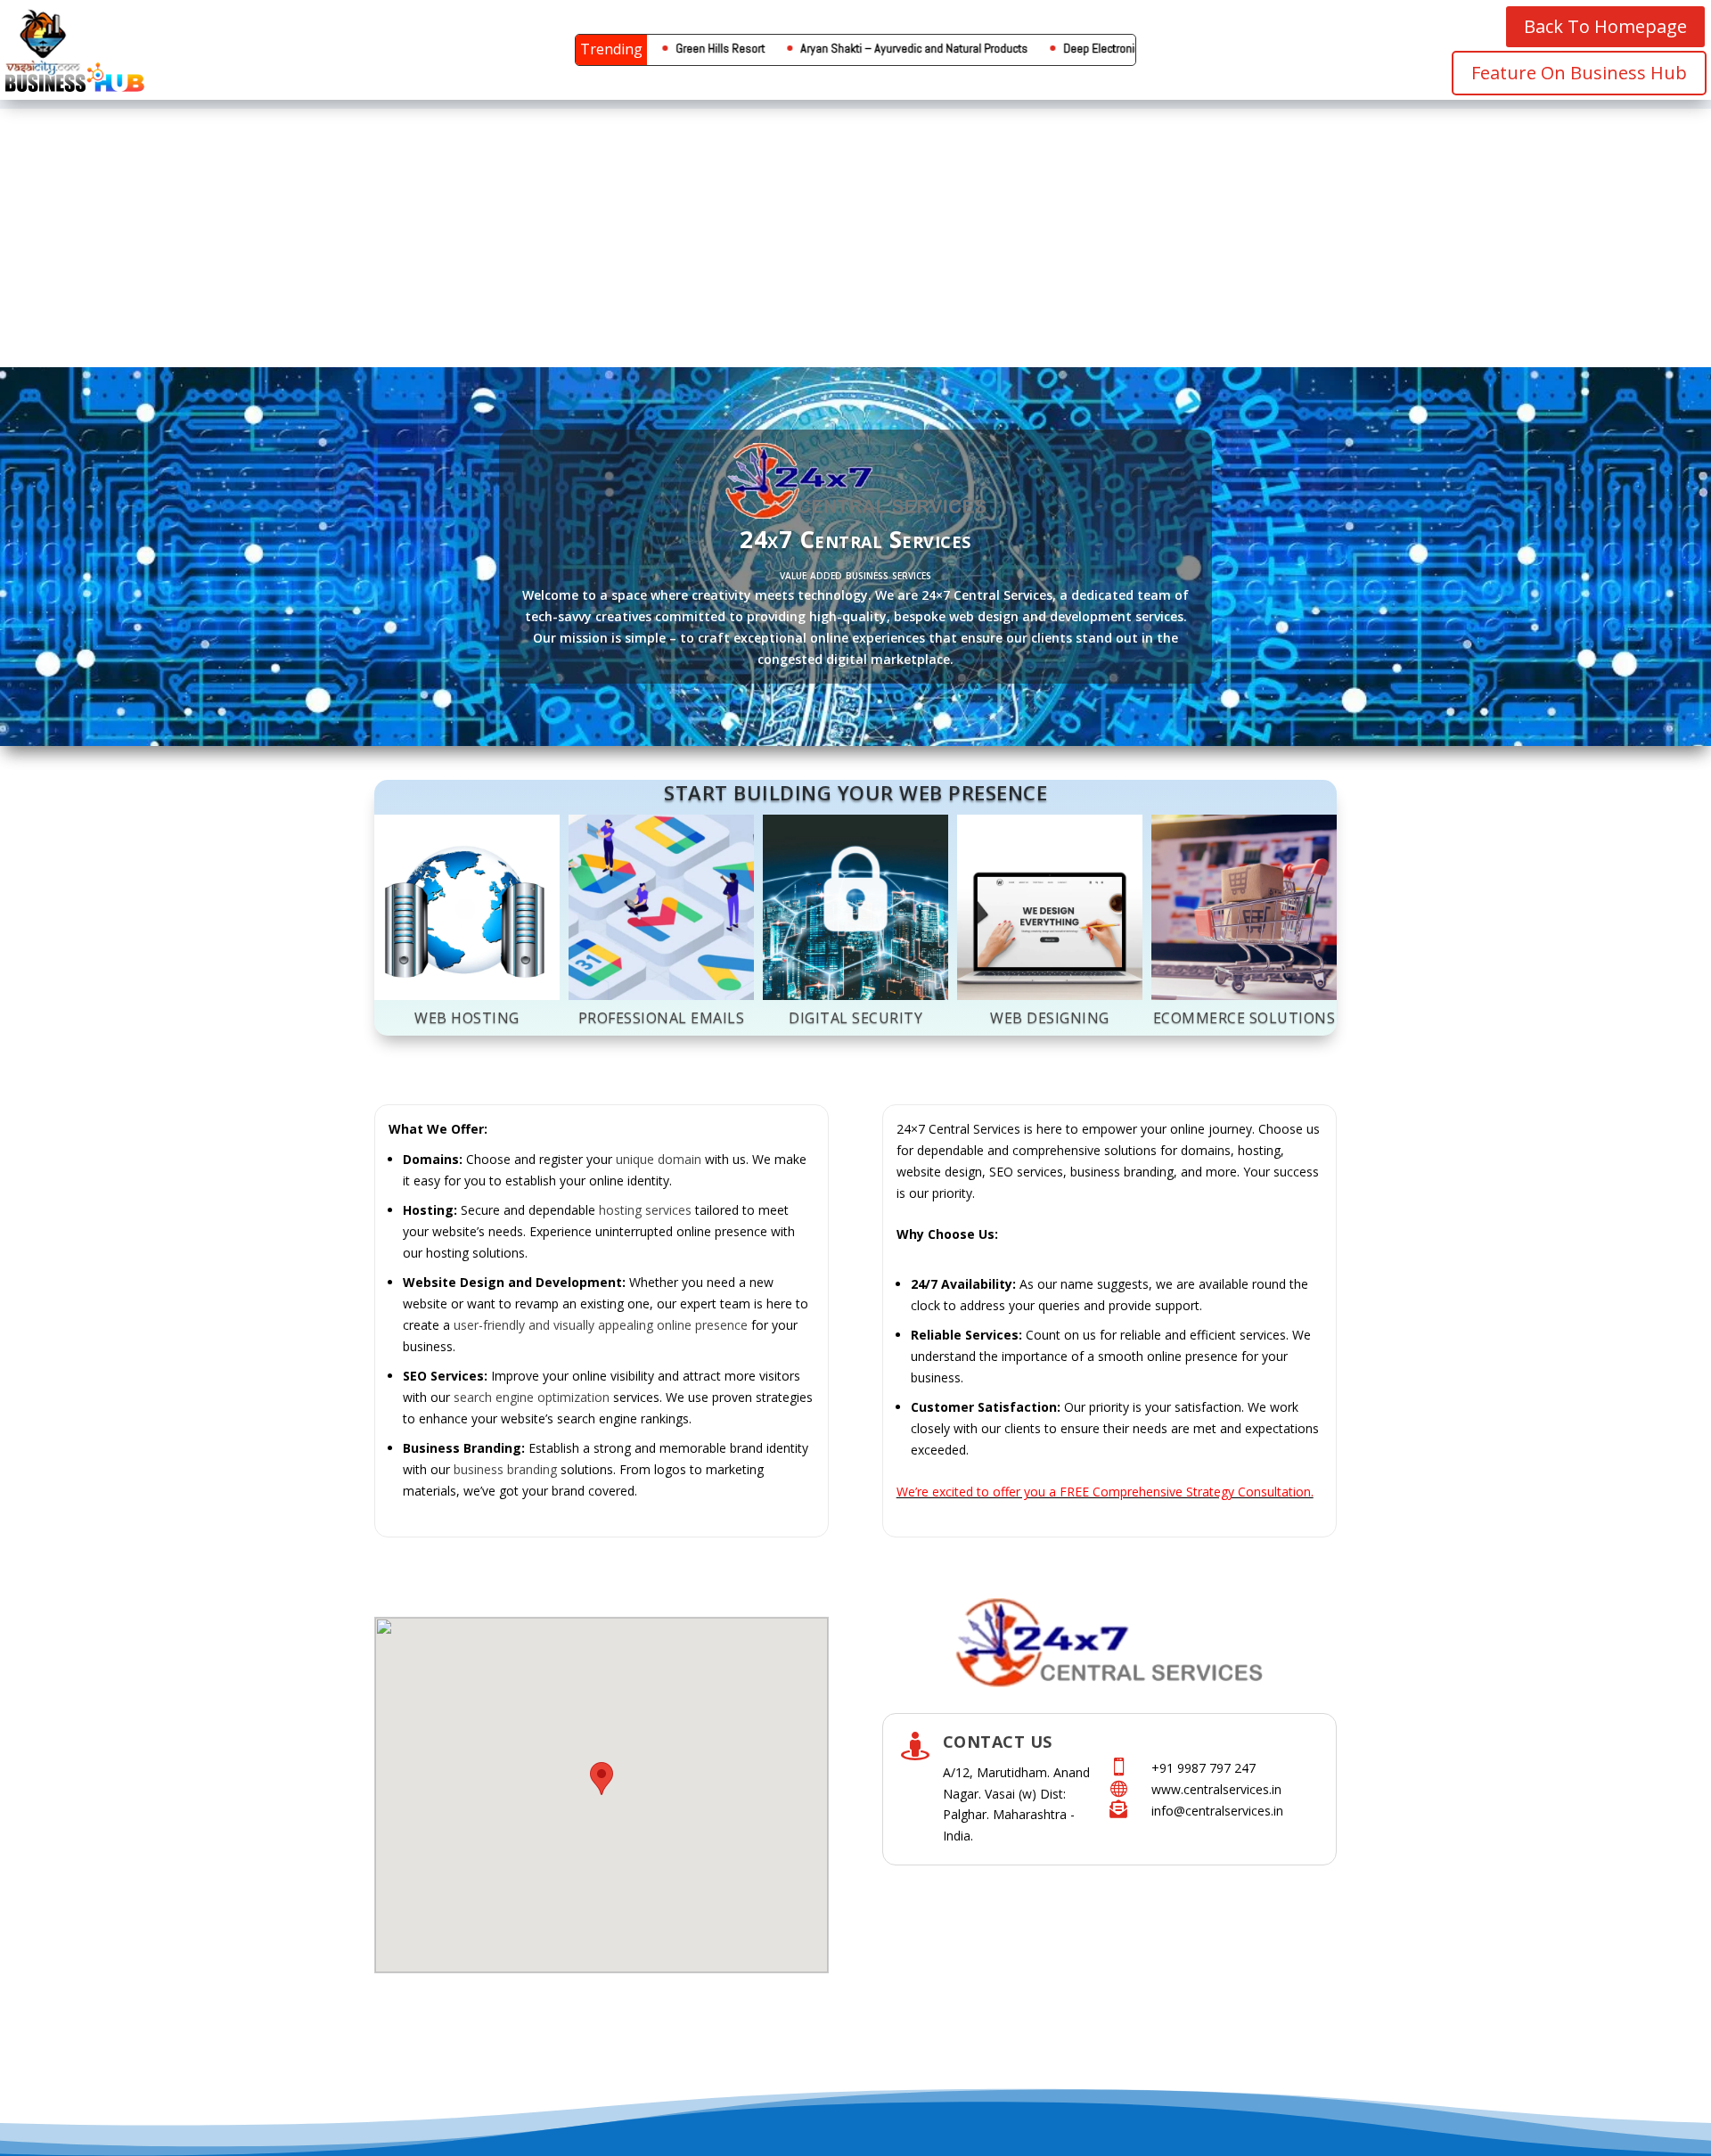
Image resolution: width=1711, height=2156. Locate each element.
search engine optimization (532, 1397)
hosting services (645, 1210)
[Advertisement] (855, 234)
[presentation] (396, 925)
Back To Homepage (1605, 26)
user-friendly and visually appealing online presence (601, 1325)
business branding (505, 1469)
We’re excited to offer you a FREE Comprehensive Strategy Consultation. (1105, 1492)
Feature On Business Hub (1579, 73)
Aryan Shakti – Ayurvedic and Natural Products (819, 48)
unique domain (659, 1159)
